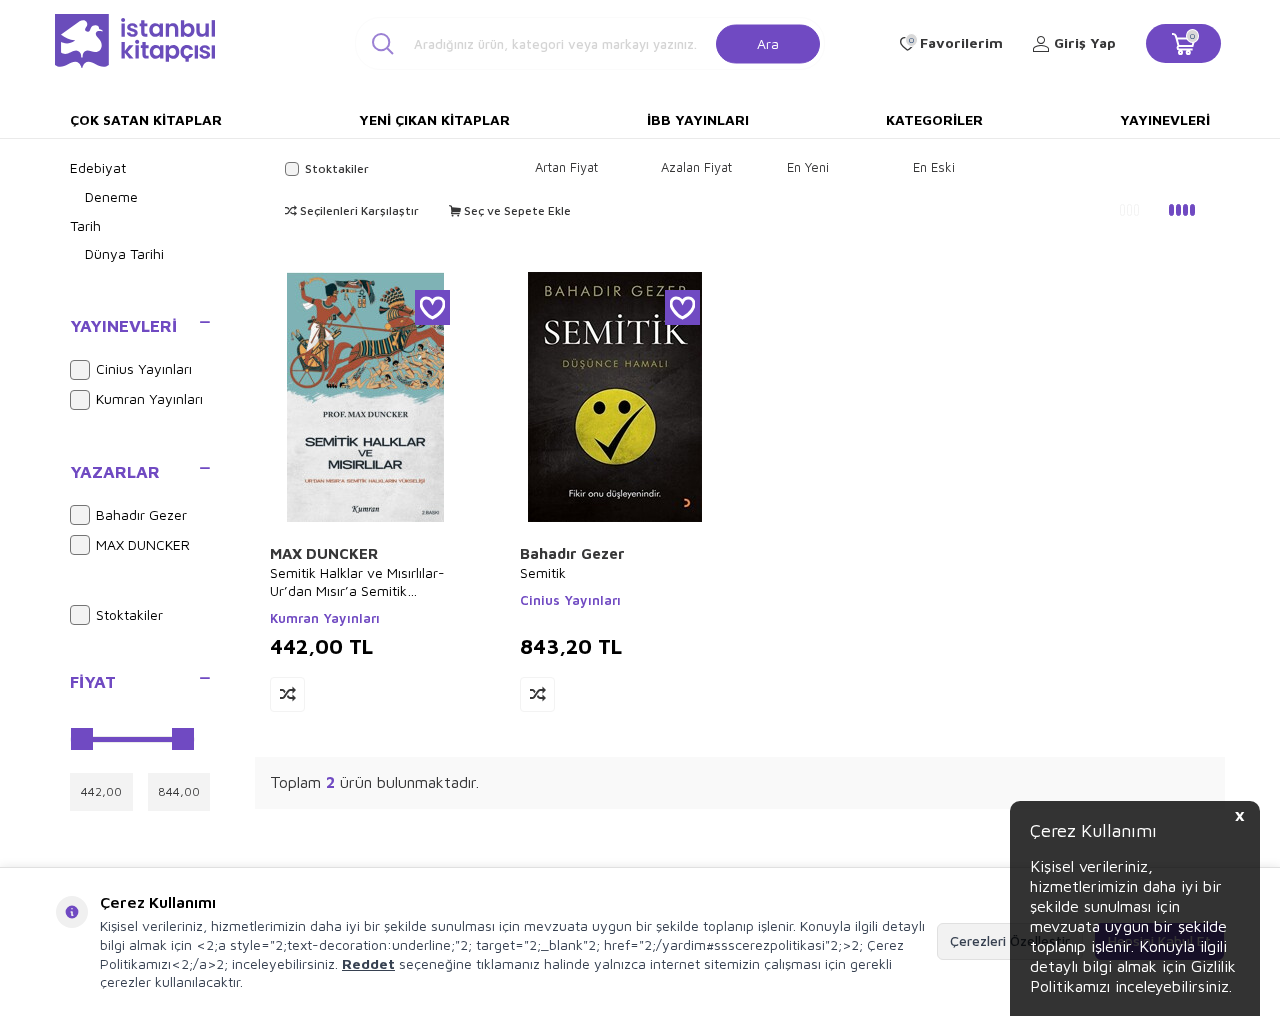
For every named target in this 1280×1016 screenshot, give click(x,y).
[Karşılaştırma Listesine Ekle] (287, 694)
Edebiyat (98, 167)
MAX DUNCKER (143, 544)
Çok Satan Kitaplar (146, 119)
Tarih (85, 225)
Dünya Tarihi (124, 253)
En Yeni (808, 167)
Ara (768, 42)
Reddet (368, 963)
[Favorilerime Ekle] (432, 307)
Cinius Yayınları (144, 368)
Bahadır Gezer (141, 514)
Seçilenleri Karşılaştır (358, 210)
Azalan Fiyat (696, 167)
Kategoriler (934, 119)
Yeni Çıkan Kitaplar (434, 119)
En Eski (934, 167)
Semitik (543, 572)
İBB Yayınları (698, 119)
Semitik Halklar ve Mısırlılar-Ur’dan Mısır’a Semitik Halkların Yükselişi (357, 582)
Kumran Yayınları (149, 398)
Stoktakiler (129, 614)
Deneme (111, 196)
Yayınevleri (1165, 119)
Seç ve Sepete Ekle (516, 210)
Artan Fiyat (566, 167)
